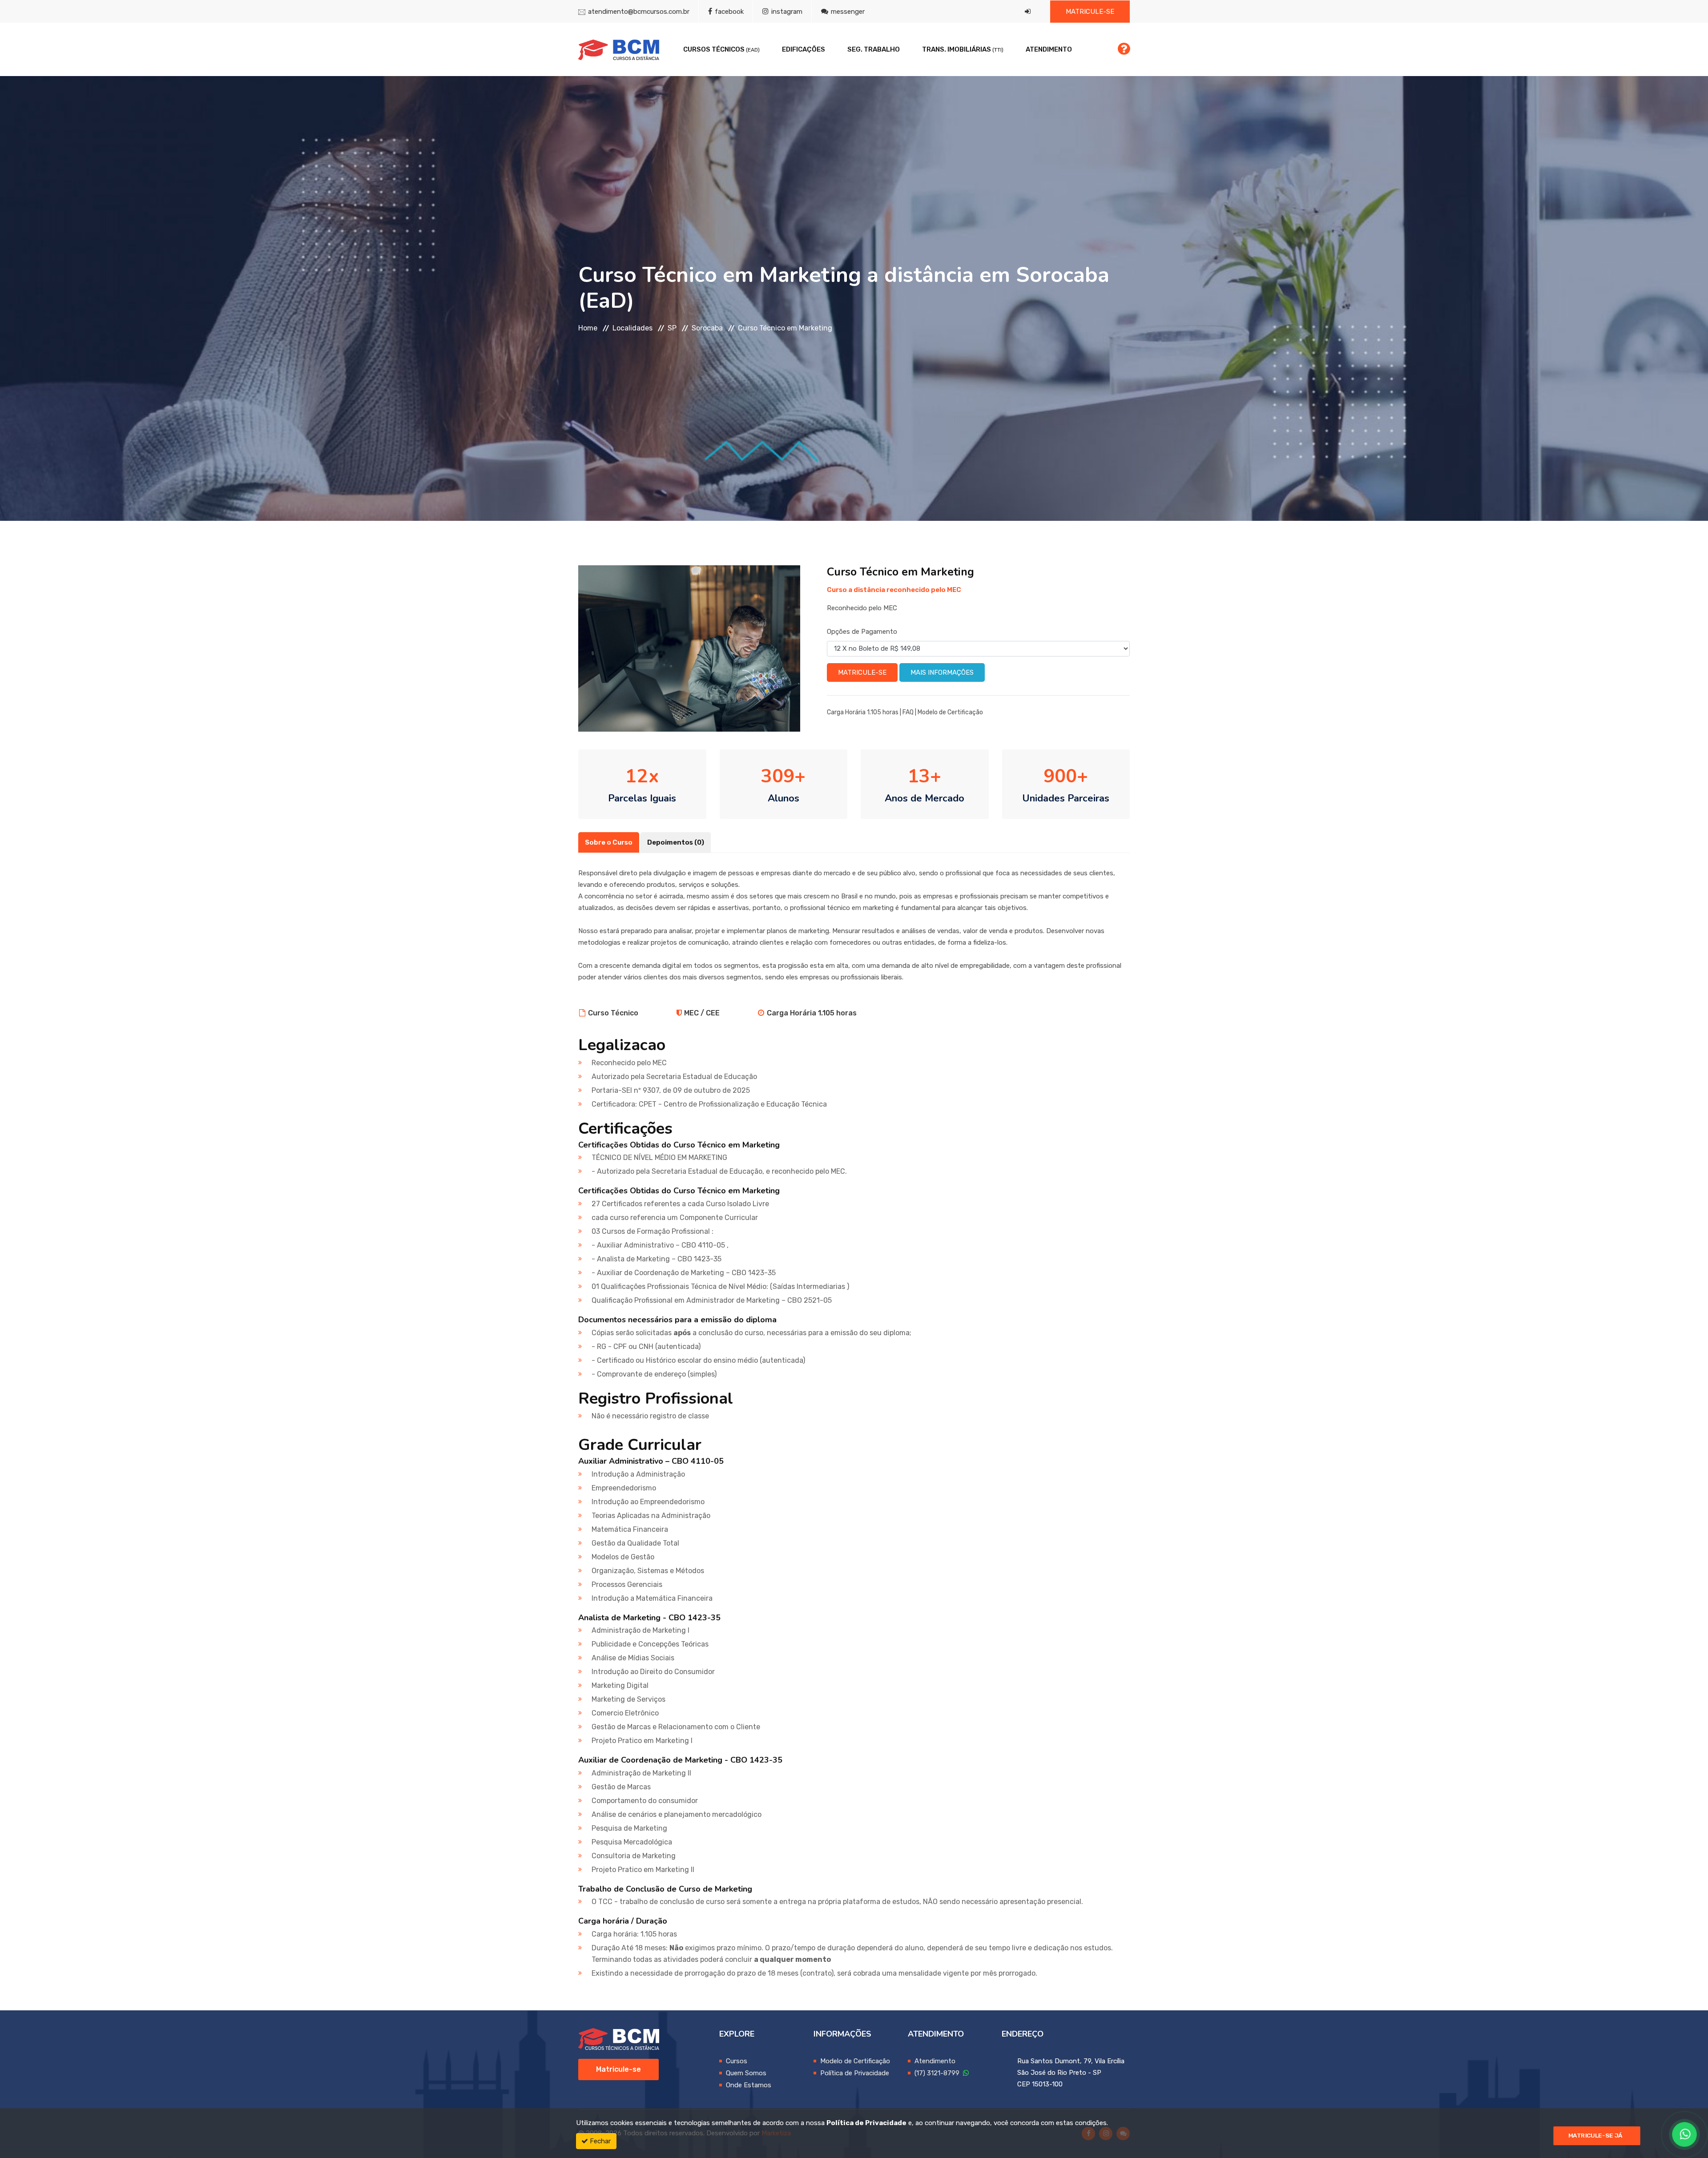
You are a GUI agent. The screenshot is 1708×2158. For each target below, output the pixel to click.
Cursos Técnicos (721, 49)
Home (588, 328)
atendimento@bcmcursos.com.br (639, 12)
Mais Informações (942, 672)
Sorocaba (707, 328)
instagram (786, 12)
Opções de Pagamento (862, 632)
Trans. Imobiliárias (963, 49)
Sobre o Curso (609, 842)
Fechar (599, 2141)
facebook (728, 12)
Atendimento (1049, 49)
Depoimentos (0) (676, 842)
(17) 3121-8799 (939, 2073)
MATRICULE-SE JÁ (1595, 2136)
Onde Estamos (749, 2085)
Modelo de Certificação (950, 712)
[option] (689, 648)
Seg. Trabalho (874, 49)
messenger (847, 12)
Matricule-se (1090, 12)
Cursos (737, 2061)
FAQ (908, 712)
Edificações (804, 49)
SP (672, 328)
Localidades (632, 328)
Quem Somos (746, 2073)
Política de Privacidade (855, 2073)
